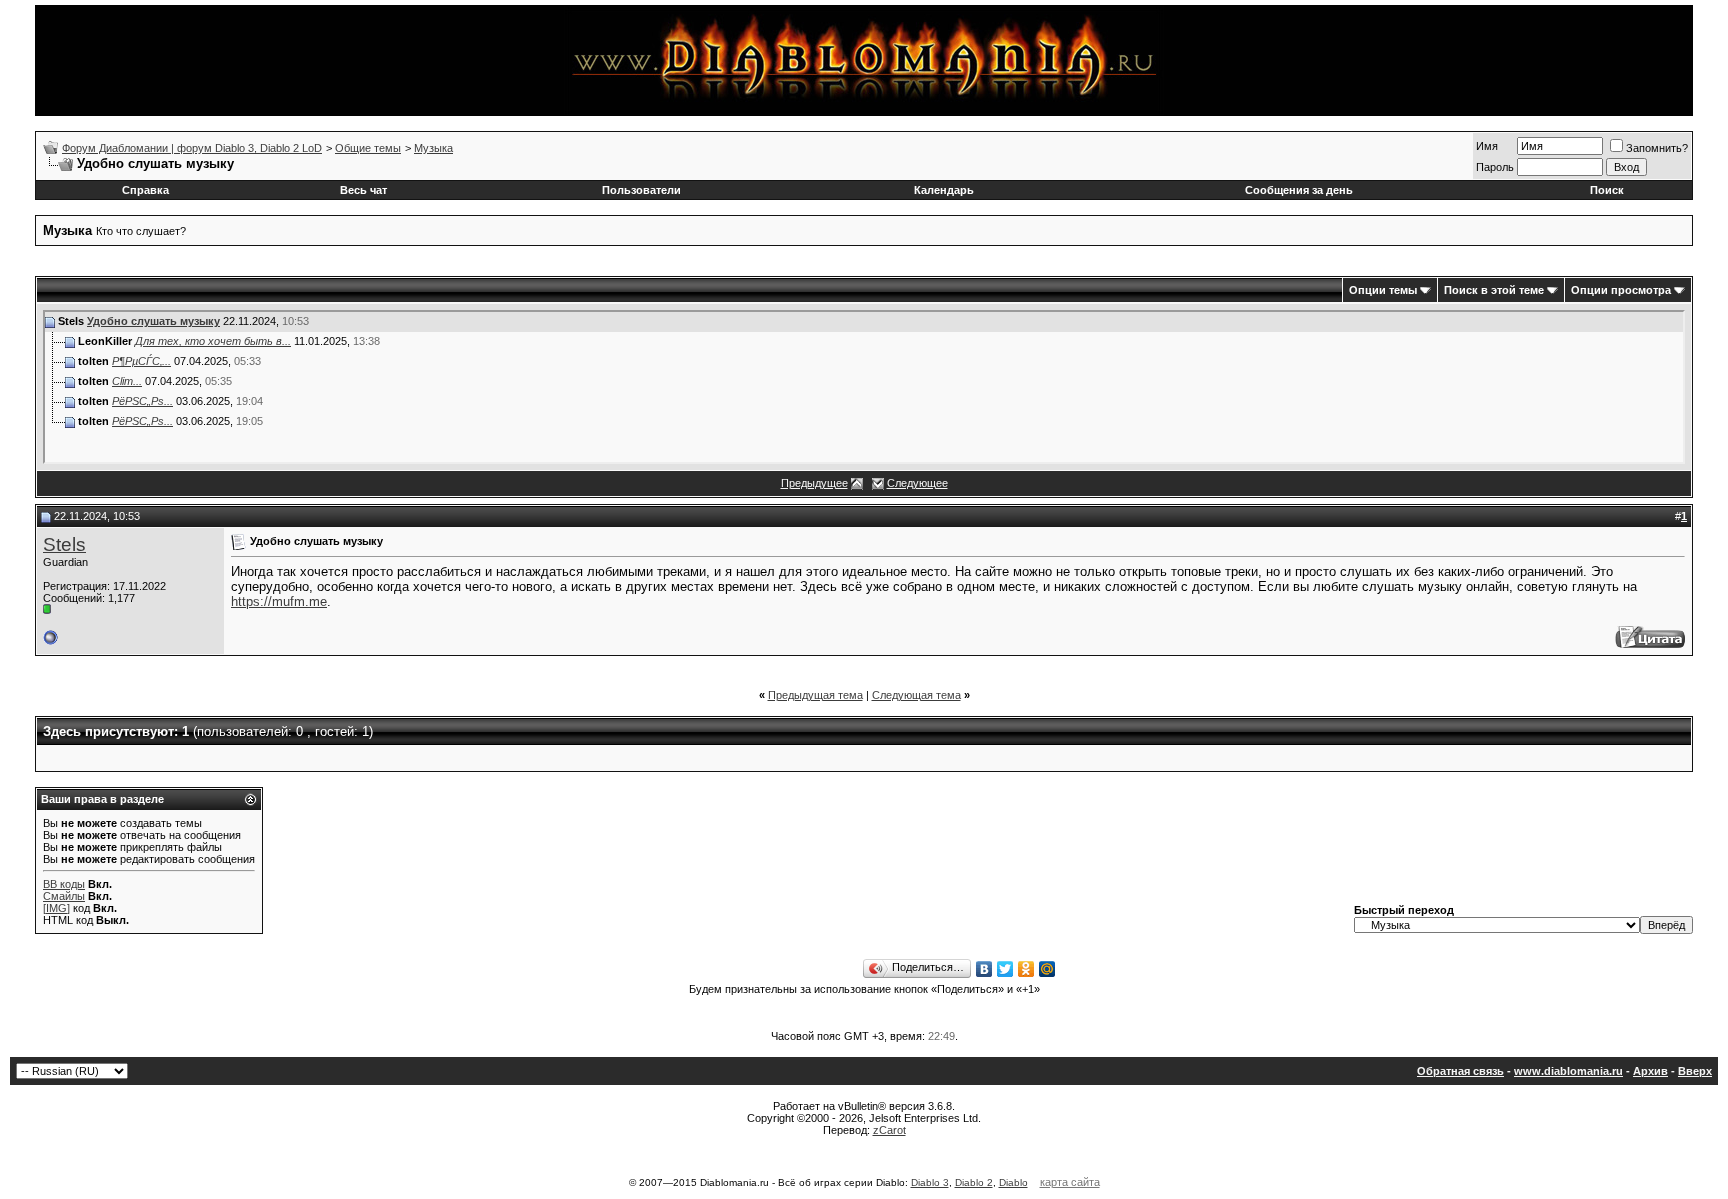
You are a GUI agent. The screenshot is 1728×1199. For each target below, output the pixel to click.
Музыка (433, 148)
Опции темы (1383, 290)
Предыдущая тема (815, 695)
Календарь (944, 190)
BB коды (64, 884)
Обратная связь (1460, 1071)
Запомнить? (1657, 148)
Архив (1650, 1071)
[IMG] (56, 908)
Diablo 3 (930, 1182)
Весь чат (363, 190)
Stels (64, 544)
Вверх (1695, 1071)
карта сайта (1070, 1182)
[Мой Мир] (1047, 969)
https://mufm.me (279, 601)
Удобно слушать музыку (153, 321)
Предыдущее (814, 483)
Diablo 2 (974, 1182)
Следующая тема (916, 695)
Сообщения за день (1299, 190)
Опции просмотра (1621, 290)
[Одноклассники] (1026, 969)
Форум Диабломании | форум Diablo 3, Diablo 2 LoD (192, 148)
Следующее (917, 483)
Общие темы (368, 148)
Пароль (1495, 167)
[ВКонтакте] (984, 969)
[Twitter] (1005, 969)
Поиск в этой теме (1494, 290)
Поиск (1607, 190)
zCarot (889, 1130)
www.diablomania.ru (1568, 1071)
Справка (145, 190)
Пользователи (641, 190)
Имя (1487, 146)
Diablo (1013, 1182)
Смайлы (64, 896)
